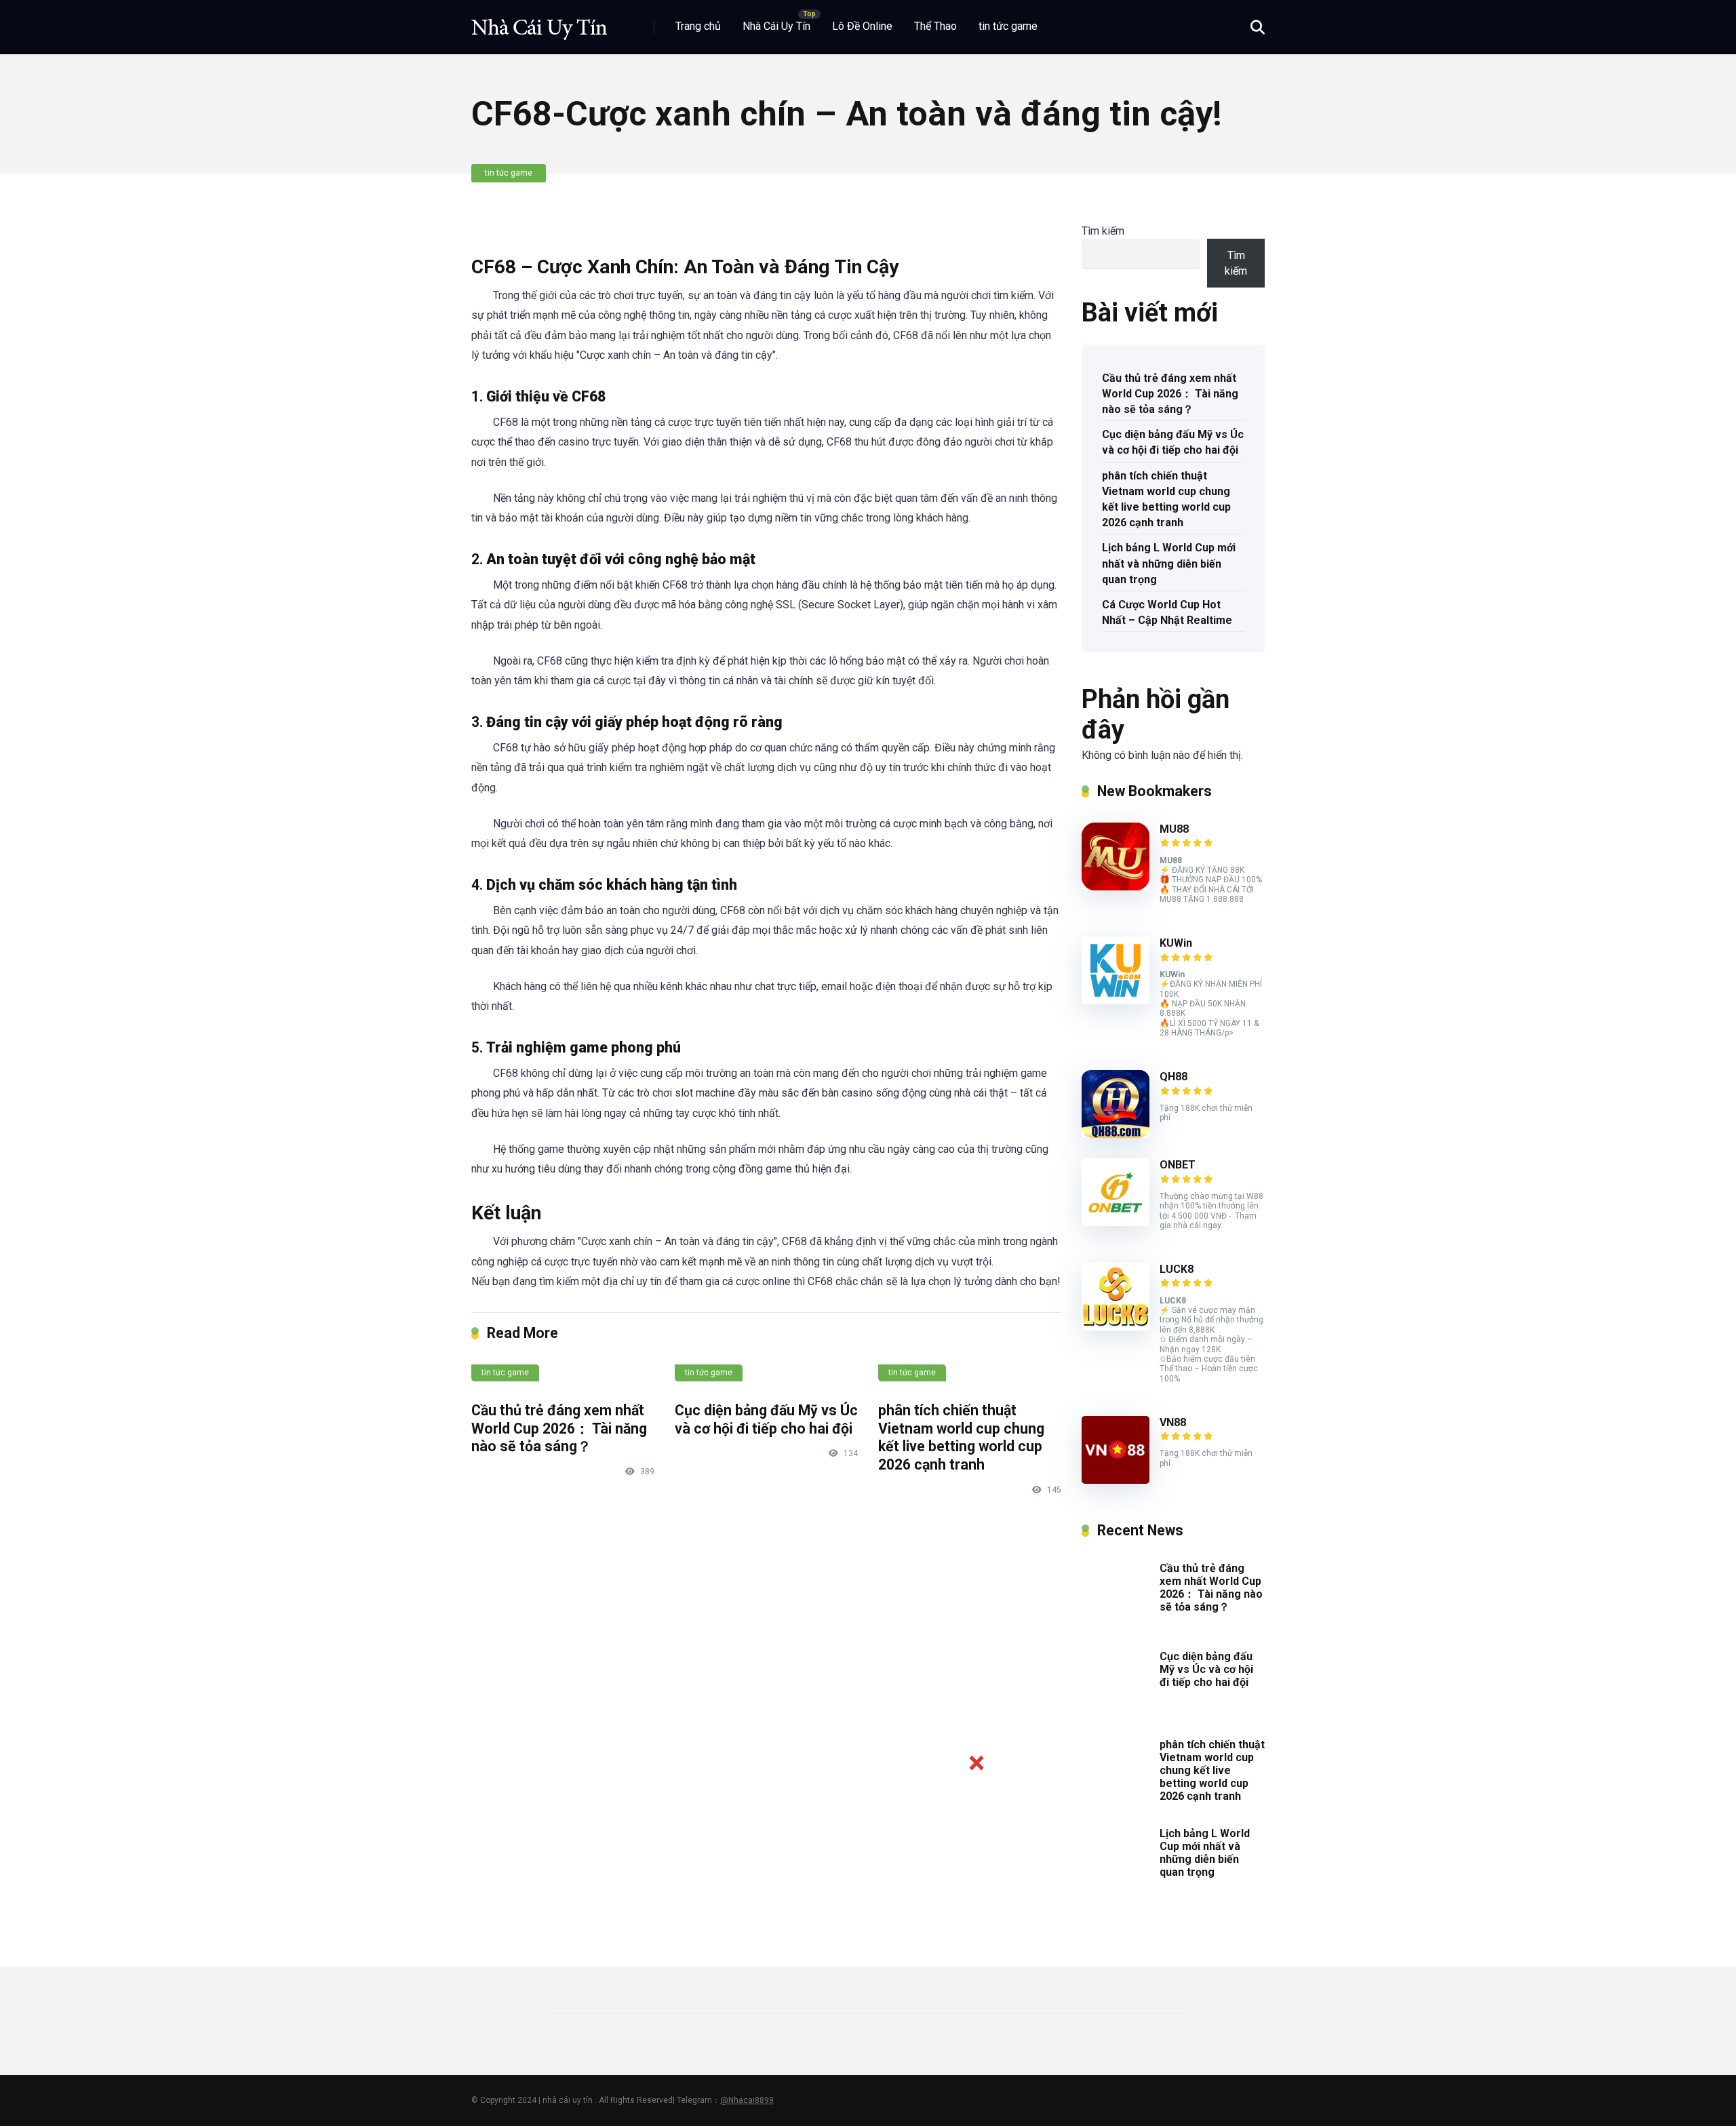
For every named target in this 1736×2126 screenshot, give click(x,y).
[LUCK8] (1116, 1327)
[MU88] (1116, 887)
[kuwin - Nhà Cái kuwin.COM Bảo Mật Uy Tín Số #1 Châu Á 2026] (539, 22)
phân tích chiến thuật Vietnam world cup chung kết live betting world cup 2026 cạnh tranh (961, 1437)
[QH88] (1116, 1134)
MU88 (1174, 829)
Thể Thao (935, 26)
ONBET (1178, 1165)
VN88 (1173, 1422)
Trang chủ (698, 26)
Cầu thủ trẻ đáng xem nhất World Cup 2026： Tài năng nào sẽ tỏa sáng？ (559, 1428)
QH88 (1173, 1077)
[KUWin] (1116, 1001)
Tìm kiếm (1103, 231)
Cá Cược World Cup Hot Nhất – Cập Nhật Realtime (1167, 612)
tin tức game (1008, 26)
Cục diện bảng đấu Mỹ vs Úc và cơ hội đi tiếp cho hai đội (766, 1419)
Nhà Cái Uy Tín (776, 26)
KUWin (1176, 943)
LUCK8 (1177, 1269)
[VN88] (1116, 1480)
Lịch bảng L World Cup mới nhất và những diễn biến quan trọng (1169, 563)
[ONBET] (1116, 1222)
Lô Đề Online (862, 26)
